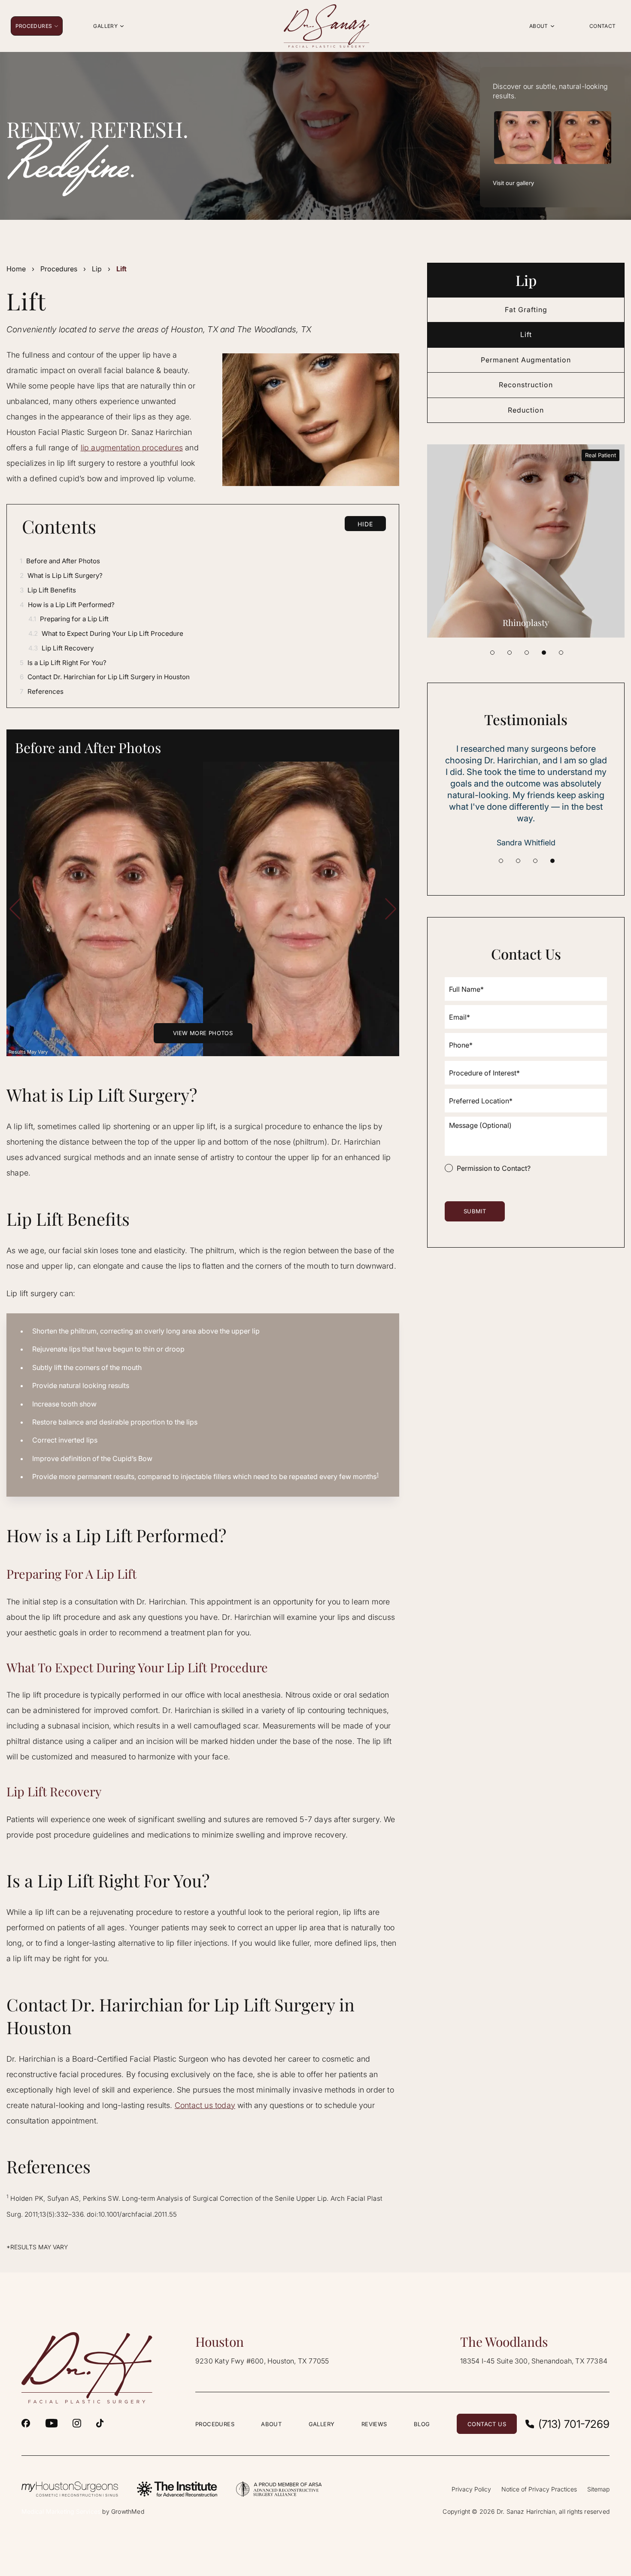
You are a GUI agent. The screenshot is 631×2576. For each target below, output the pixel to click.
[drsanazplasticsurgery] (77, 2423)
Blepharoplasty (526, 622)
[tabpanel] (526, 541)
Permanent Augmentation (526, 360)
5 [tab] (561, 653)
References (42, 691)
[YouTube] (52, 2423)
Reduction (526, 410)
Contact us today (205, 2105)
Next (391, 909)
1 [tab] (492, 653)
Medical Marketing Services (61, 2511)
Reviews (374, 2424)
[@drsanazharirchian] (100, 2423)
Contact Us (487, 2424)
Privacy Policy (471, 2489)
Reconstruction (526, 385)
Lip (97, 269)
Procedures (59, 269)
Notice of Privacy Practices (539, 2489)
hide (365, 524)
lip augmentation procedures (132, 448)
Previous (15, 909)
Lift (526, 334)
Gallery (322, 2424)
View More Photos (203, 1033)
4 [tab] (544, 653)
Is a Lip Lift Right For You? (63, 663)
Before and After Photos (60, 561)
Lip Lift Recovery (61, 648)
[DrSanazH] (26, 2423)
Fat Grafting (526, 310)
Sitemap (598, 2489)
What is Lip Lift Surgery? (61, 576)
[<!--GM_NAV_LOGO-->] (326, 26)
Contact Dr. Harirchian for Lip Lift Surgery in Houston (105, 677)
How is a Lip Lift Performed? (67, 605)
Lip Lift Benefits (48, 590)
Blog (422, 2424)
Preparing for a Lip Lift (68, 619)
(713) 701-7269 (574, 2424)
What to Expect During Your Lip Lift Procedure (106, 633)
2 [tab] (510, 653)
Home (16, 269)
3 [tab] (527, 653)
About (271, 2424)
